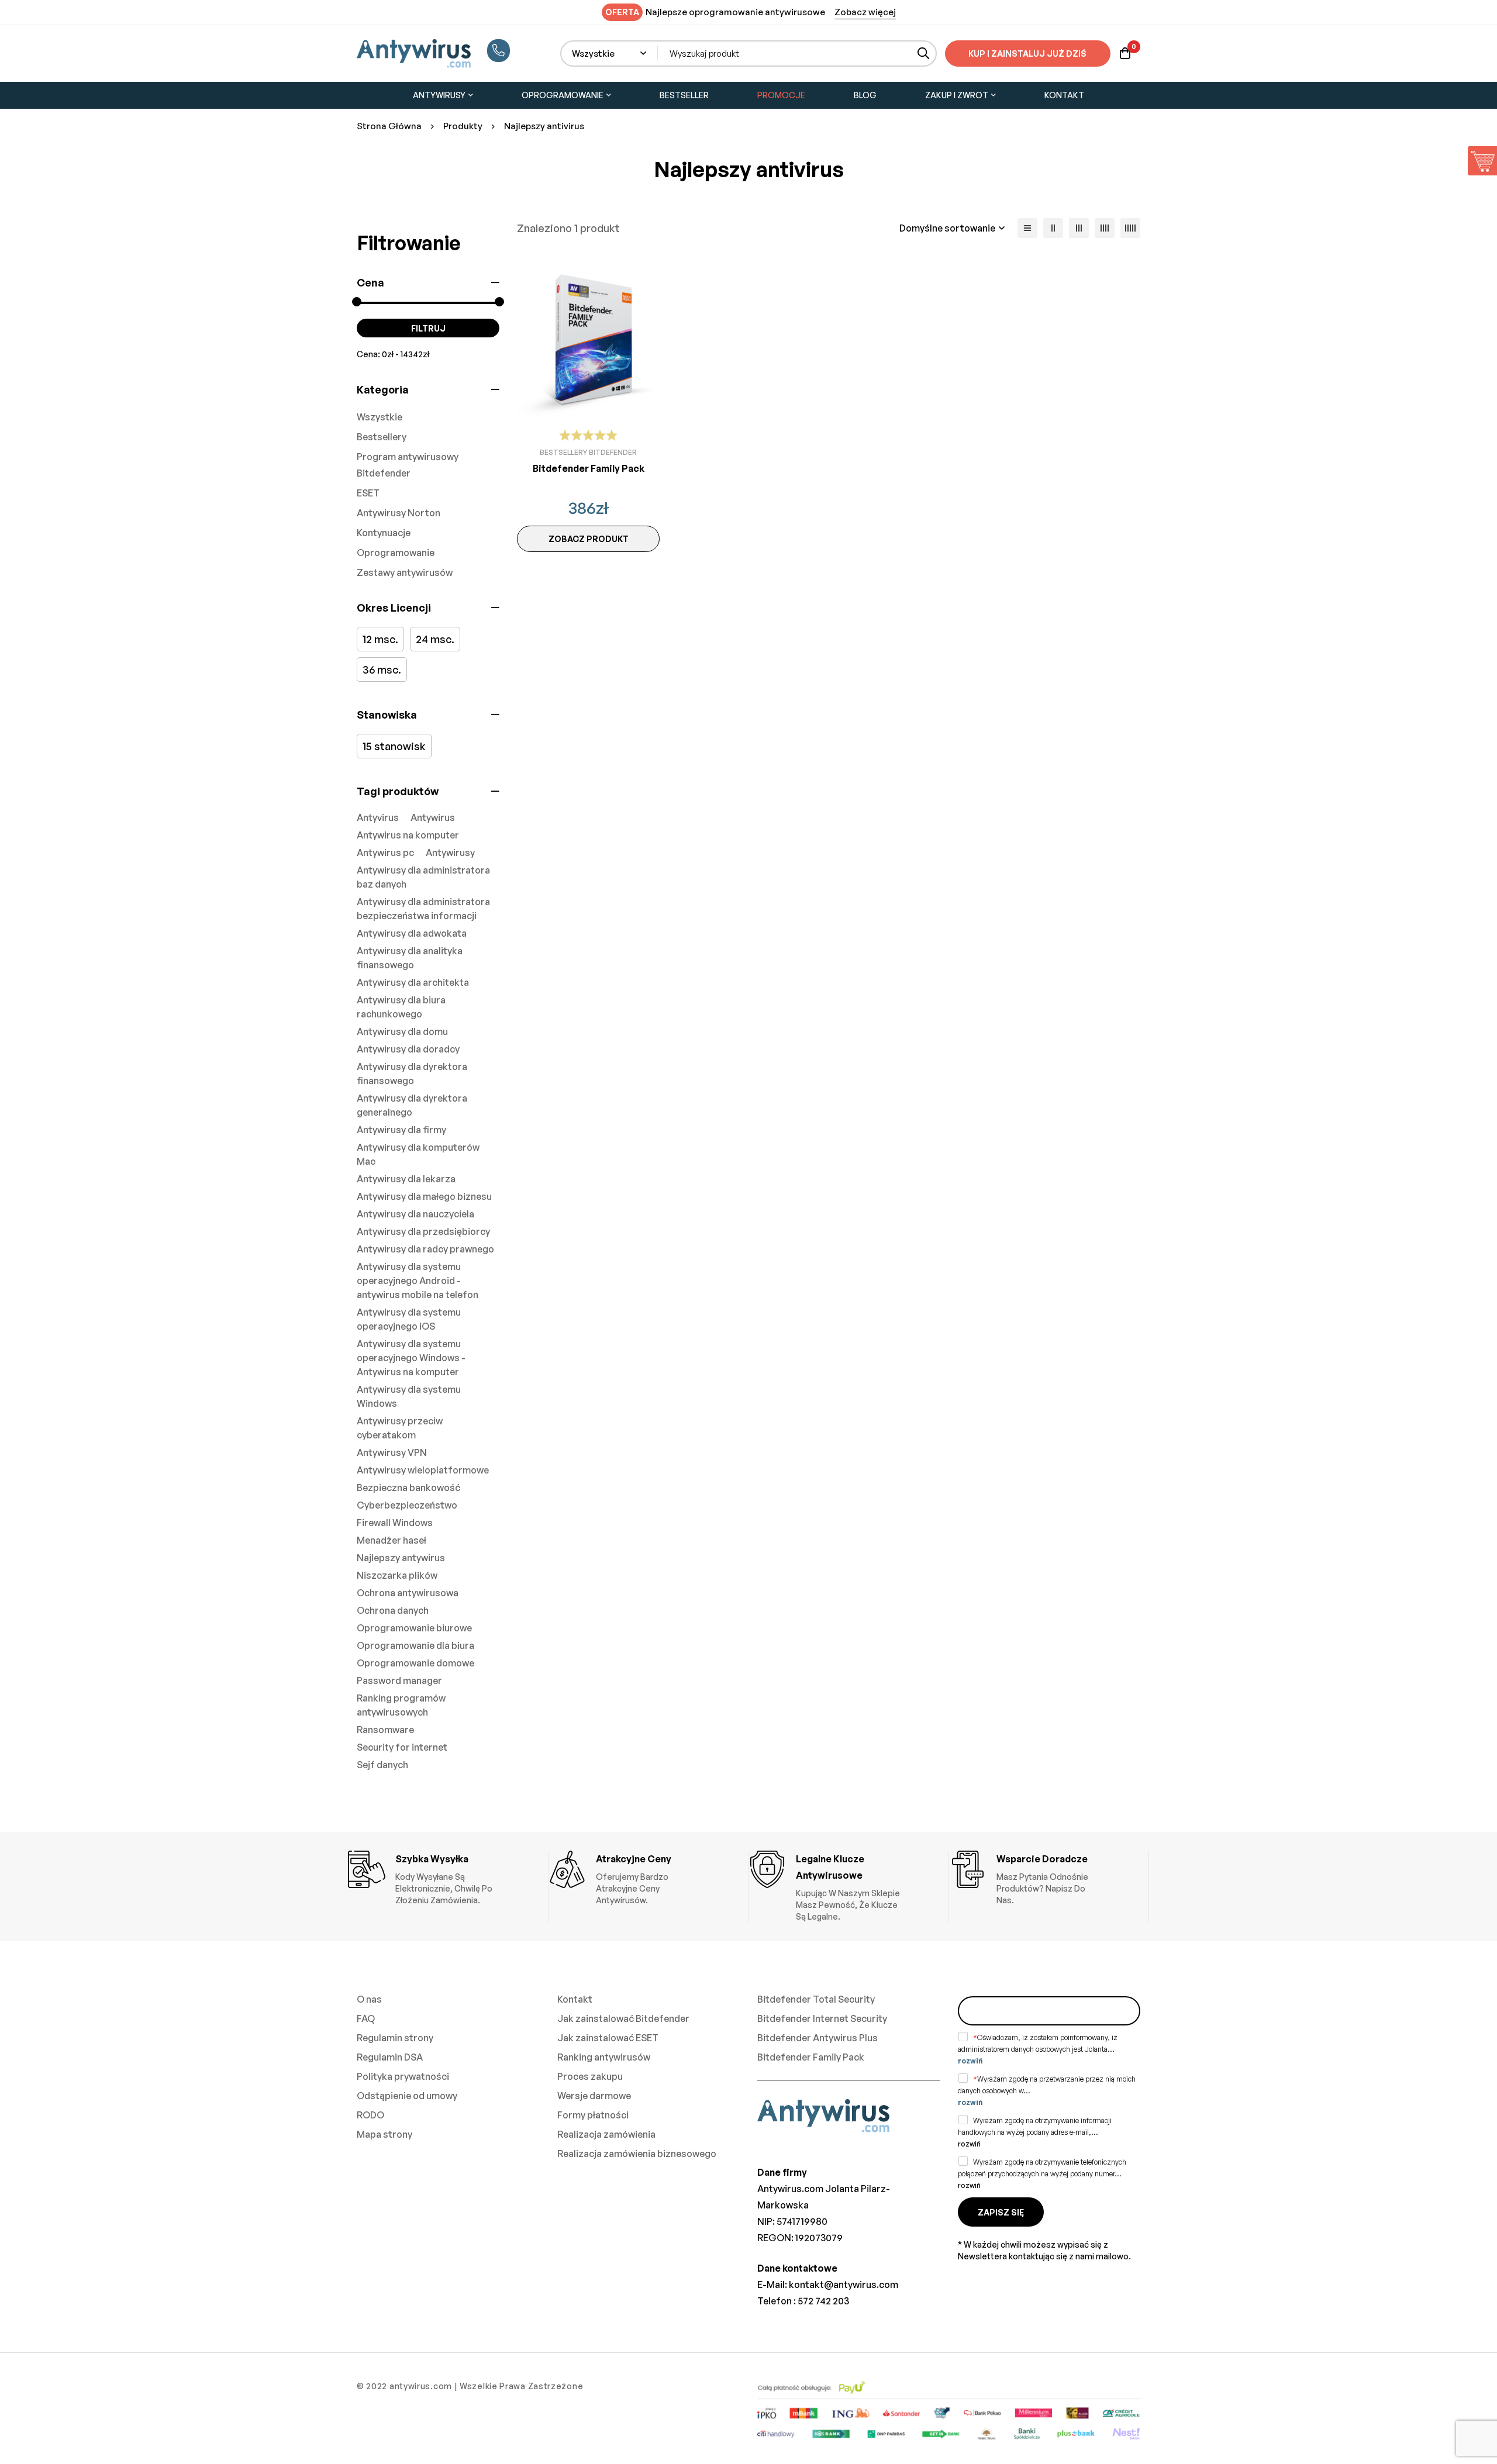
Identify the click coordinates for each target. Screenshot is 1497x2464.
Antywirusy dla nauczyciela (415, 1214)
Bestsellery (382, 437)
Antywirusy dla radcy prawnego (425, 1249)
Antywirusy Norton (399, 513)
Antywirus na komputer (408, 835)
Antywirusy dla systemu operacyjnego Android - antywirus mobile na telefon (418, 1281)
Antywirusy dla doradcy (408, 1049)
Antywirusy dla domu (402, 1031)
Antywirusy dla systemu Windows (409, 1396)
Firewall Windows (395, 1523)
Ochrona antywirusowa (408, 1593)
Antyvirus (378, 817)
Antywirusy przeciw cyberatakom (400, 1428)
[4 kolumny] (1105, 228)
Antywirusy (450, 853)
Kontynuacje (384, 533)
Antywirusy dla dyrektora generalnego (412, 1105)
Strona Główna (389, 126)
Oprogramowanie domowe (415, 1663)
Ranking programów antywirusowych (401, 1705)
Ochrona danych (393, 1610)
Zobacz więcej (865, 12)
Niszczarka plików (397, 1575)
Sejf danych (382, 1765)
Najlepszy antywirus (401, 1558)
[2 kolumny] (1053, 228)
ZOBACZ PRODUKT (589, 539)
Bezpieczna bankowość (408, 1488)
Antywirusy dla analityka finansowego (410, 958)
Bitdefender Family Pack (589, 468)
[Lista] (1027, 228)
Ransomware (385, 1730)
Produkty (463, 126)
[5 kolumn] (1130, 228)
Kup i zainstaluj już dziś (1027, 54)
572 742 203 (823, 2301)
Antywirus (433, 817)
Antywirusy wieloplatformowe (423, 1470)
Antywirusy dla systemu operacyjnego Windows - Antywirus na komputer (411, 1358)
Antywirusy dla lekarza (406, 1179)
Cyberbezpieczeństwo (407, 1505)
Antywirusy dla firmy (401, 1130)
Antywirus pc (385, 853)
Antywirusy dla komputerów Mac (418, 1154)
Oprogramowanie (396, 553)
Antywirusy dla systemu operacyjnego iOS (409, 1319)
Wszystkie (380, 417)
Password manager (399, 1680)
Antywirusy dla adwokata (412, 933)
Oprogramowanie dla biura (415, 1645)
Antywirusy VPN (392, 1452)
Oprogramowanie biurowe (414, 1628)
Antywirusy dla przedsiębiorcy (423, 1231)
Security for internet (402, 1747)
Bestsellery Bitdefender (588, 452)
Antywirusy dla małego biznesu (424, 1196)
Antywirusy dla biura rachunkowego (401, 1007)
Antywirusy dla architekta (413, 982)
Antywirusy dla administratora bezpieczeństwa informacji (423, 909)
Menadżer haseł (392, 1540)
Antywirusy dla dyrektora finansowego (412, 1074)
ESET (368, 493)
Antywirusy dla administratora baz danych (423, 877)
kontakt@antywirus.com (844, 2284)
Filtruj (428, 328)
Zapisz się (1001, 2212)
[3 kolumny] (1079, 228)
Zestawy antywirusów (405, 572)
